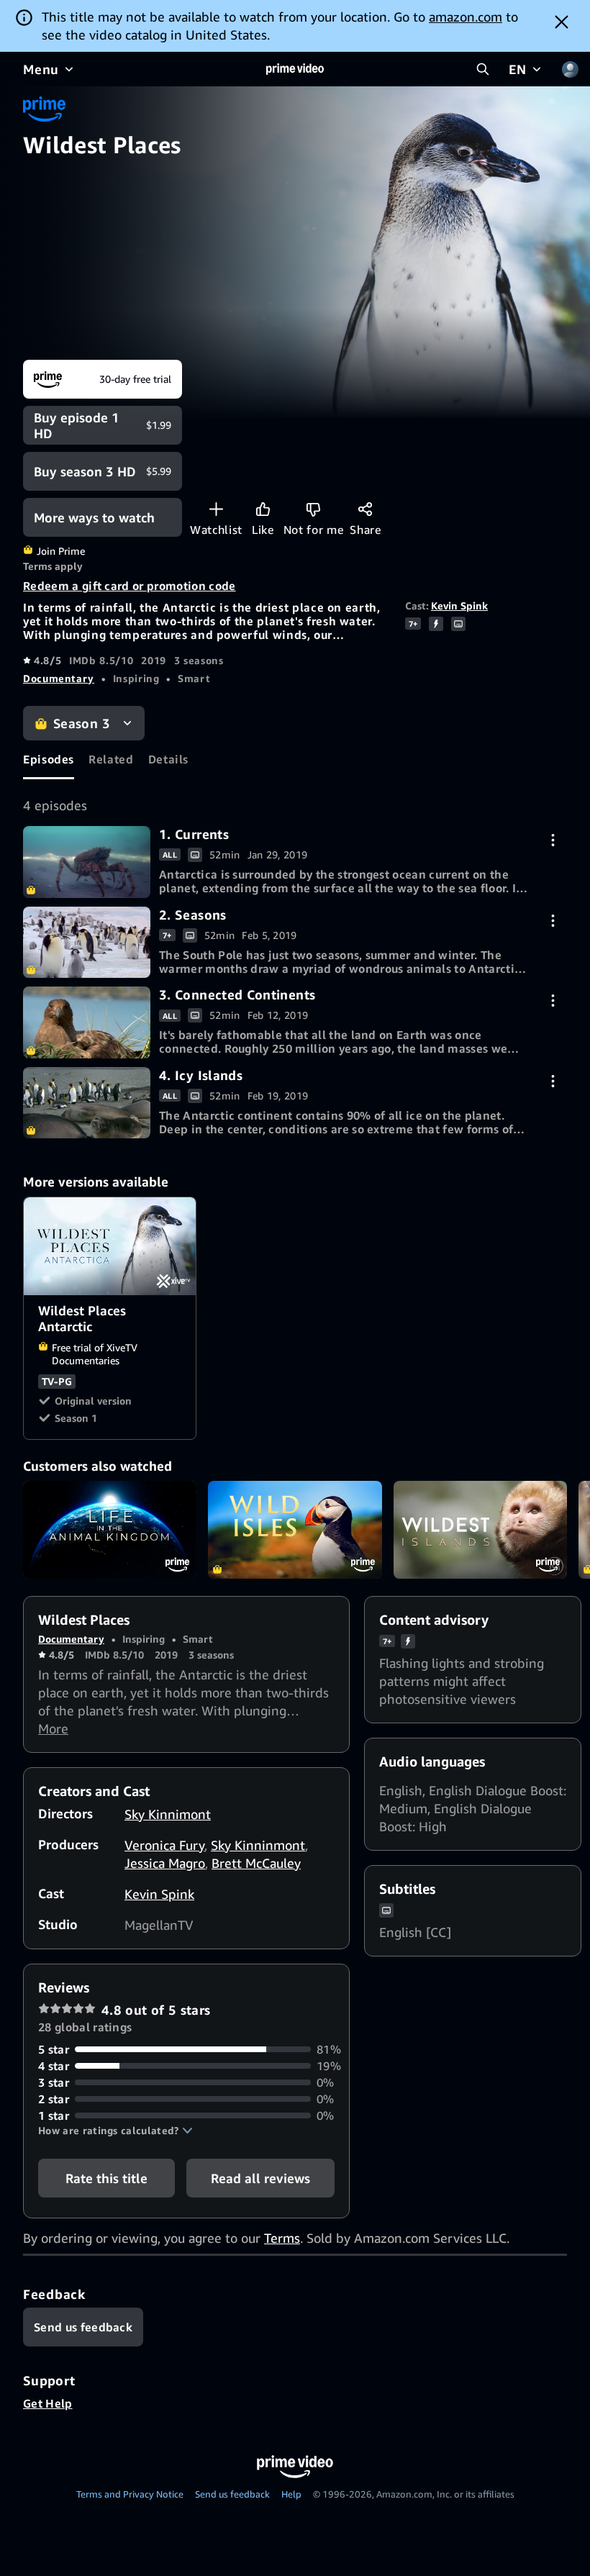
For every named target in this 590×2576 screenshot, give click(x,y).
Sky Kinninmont (258, 1845)
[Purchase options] (553, 840)
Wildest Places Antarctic (110, 1246)
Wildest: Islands (480, 1530)
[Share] (365, 509)
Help (291, 2494)
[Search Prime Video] (483, 69)
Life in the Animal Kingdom (110, 1530)
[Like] (263, 509)
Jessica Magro (165, 1863)
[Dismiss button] (562, 22)
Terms (282, 2238)
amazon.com (466, 17)
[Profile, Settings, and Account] (570, 69)
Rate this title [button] (106, 2178)
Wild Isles (295, 1530)
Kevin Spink (459, 606)
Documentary (59, 678)
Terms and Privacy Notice (130, 2494)
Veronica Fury (164, 1845)
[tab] (49, 760)
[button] (115, 2131)
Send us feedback (232, 2494)
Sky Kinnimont (168, 1814)
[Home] (295, 69)
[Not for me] (313, 509)
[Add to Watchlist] (216, 509)
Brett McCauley (256, 1863)
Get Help (48, 2403)
